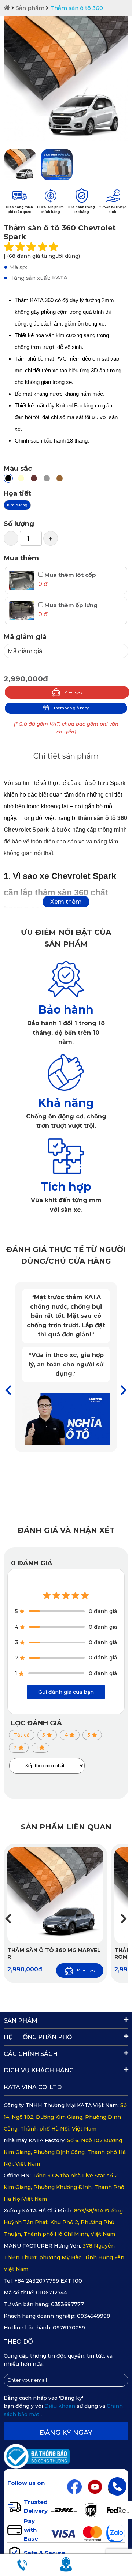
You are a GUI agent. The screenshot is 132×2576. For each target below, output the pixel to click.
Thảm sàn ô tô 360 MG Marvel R (54, 1953)
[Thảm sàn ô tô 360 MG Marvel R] (55, 1895)
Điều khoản (60, 2406)
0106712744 (52, 2293)
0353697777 (67, 2304)
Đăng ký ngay (66, 2433)
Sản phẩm (30, 8)
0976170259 (69, 2328)
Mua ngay (74, 692)
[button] (124, 1390)
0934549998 (93, 2316)
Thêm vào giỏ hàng (72, 708)
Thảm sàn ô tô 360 (77, 8)
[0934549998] (117, 2486)
